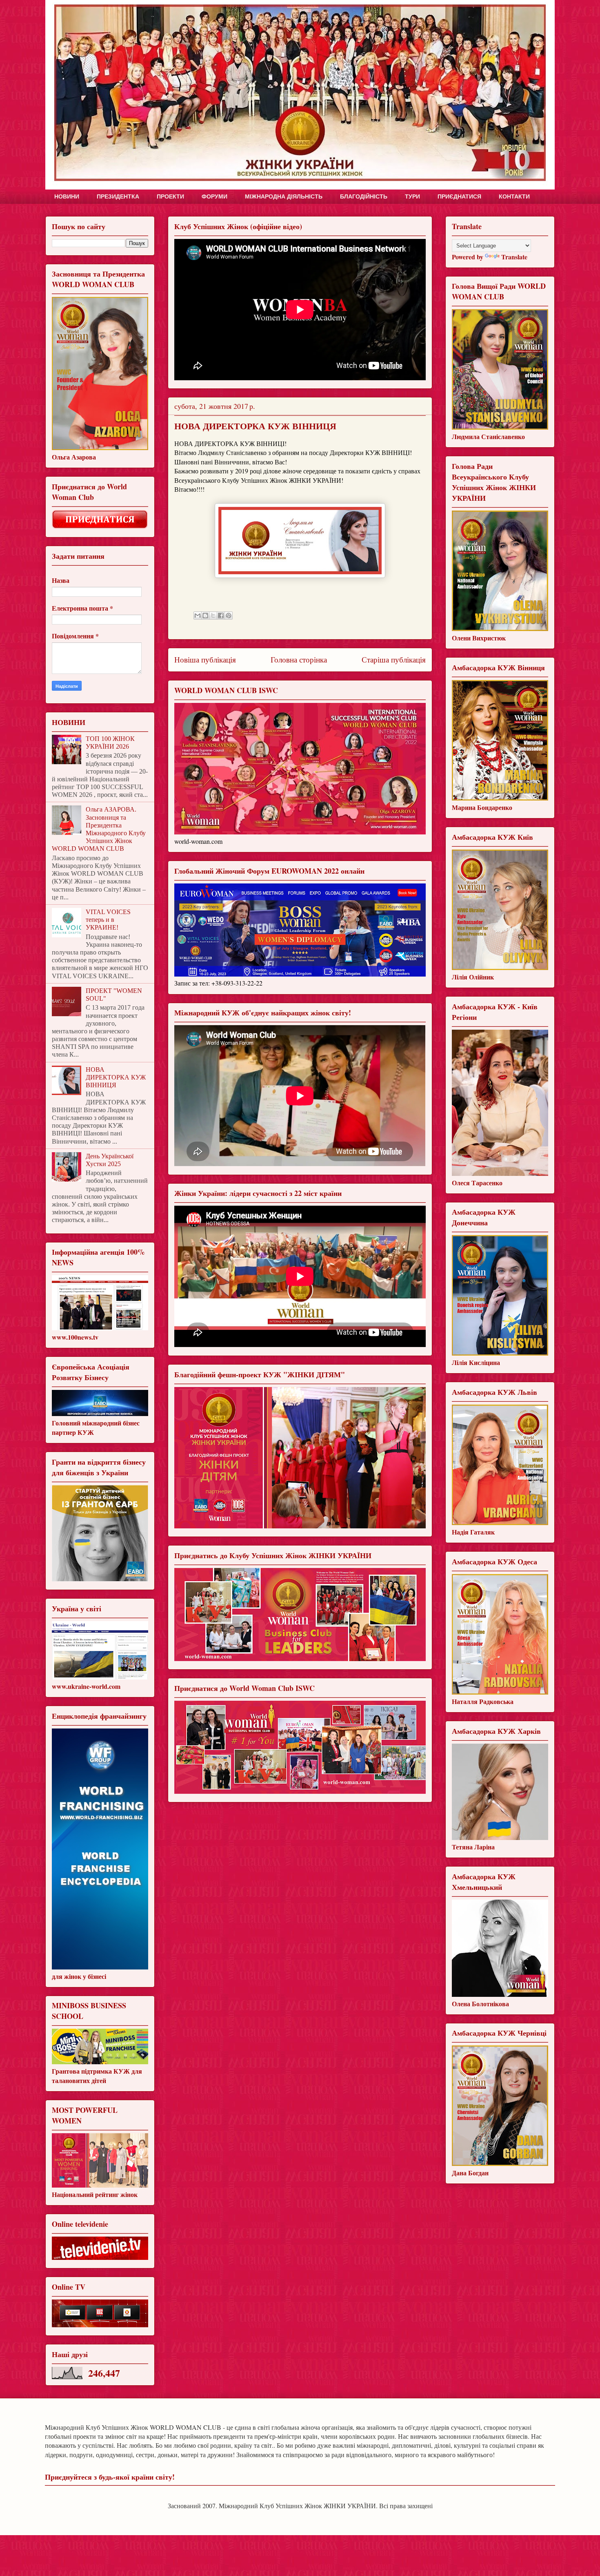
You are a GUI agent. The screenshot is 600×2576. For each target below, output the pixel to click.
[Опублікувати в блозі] (205, 616)
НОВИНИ (67, 196)
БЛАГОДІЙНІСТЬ (364, 196)
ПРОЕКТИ (170, 196)
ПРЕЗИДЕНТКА (118, 196)
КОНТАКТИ (514, 196)
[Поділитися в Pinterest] (229, 616)
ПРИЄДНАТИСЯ (459, 196)
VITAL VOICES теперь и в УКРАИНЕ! (108, 920)
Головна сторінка (299, 659)
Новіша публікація (205, 659)
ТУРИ (412, 196)
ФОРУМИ (214, 196)
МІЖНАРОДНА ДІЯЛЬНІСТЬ (284, 196)
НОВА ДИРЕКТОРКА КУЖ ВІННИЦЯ (116, 1077)
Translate (514, 257)
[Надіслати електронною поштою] (198, 616)
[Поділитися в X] (213, 616)
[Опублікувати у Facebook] (221, 616)
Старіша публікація (394, 659)
